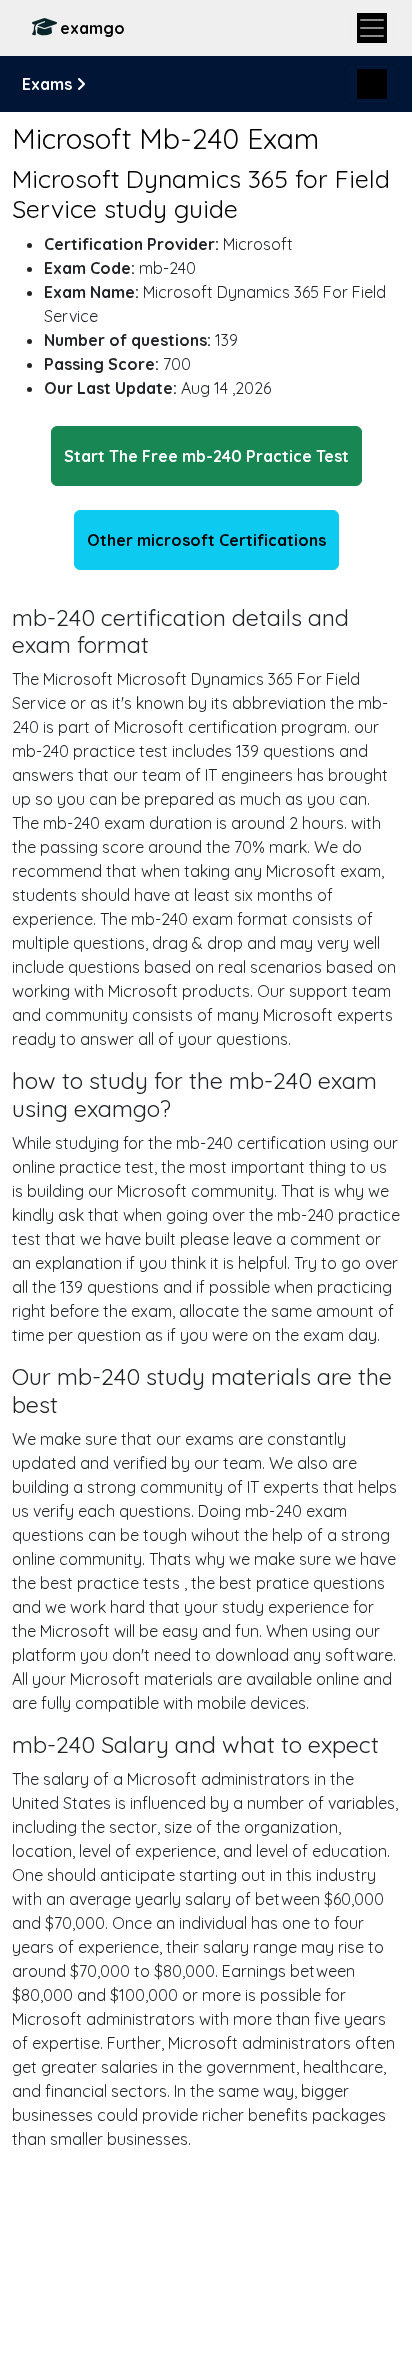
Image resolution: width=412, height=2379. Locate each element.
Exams (49, 84)
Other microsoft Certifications (206, 540)
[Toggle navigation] (372, 28)
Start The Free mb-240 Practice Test (206, 456)
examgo (92, 28)
